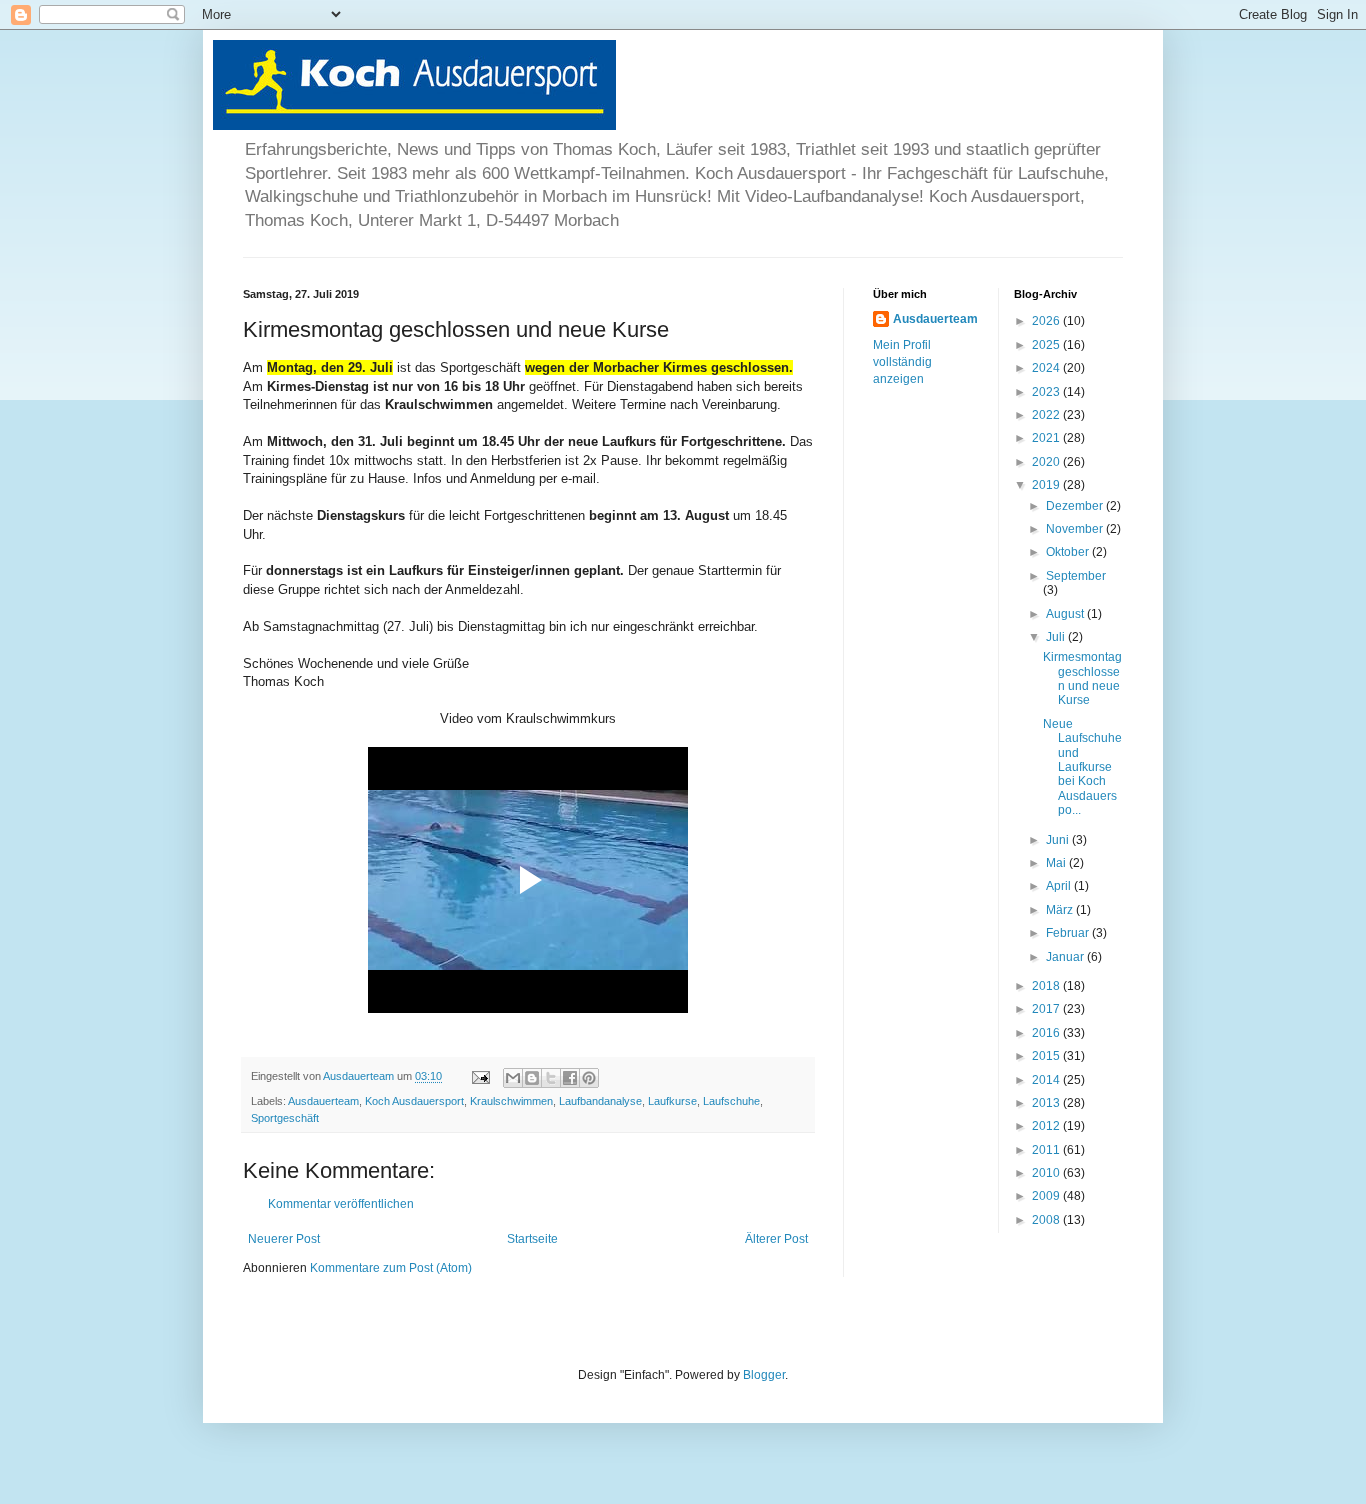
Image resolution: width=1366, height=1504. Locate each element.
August (1066, 614)
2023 (1047, 392)
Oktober (1069, 552)
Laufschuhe (731, 1101)
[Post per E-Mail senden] (480, 1076)
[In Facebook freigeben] (570, 1078)
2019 (1047, 485)
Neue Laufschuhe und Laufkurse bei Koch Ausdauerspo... (1082, 767)
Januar (1066, 957)
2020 (1047, 462)
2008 (1047, 1220)
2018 (1047, 986)
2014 (1047, 1080)
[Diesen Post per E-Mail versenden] (513, 1078)
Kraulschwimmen (511, 1101)
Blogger (764, 1375)
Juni (1059, 840)
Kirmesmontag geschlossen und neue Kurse (1082, 678)
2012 (1047, 1126)
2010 (1047, 1173)
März (1061, 910)
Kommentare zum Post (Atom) (391, 1268)
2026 (1047, 321)
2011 (1047, 1150)
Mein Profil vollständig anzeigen (902, 362)
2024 (1047, 368)
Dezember (1076, 506)
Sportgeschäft (285, 1118)
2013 (1047, 1103)
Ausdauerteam (323, 1101)
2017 (1047, 1009)
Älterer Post (776, 1239)
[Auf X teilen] (551, 1078)
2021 (1047, 438)
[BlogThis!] (532, 1078)
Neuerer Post (284, 1239)
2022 (1047, 415)
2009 (1047, 1196)
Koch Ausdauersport (414, 1101)
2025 (1047, 345)
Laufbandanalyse (600, 1101)
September (1076, 576)
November (1076, 529)
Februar (1069, 933)
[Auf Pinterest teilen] (589, 1078)
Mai (1057, 863)
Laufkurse (672, 1101)
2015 (1047, 1056)
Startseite (532, 1239)
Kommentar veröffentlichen (341, 1204)
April (1060, 886)
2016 (1047, 1033)
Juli (1057, 637)
